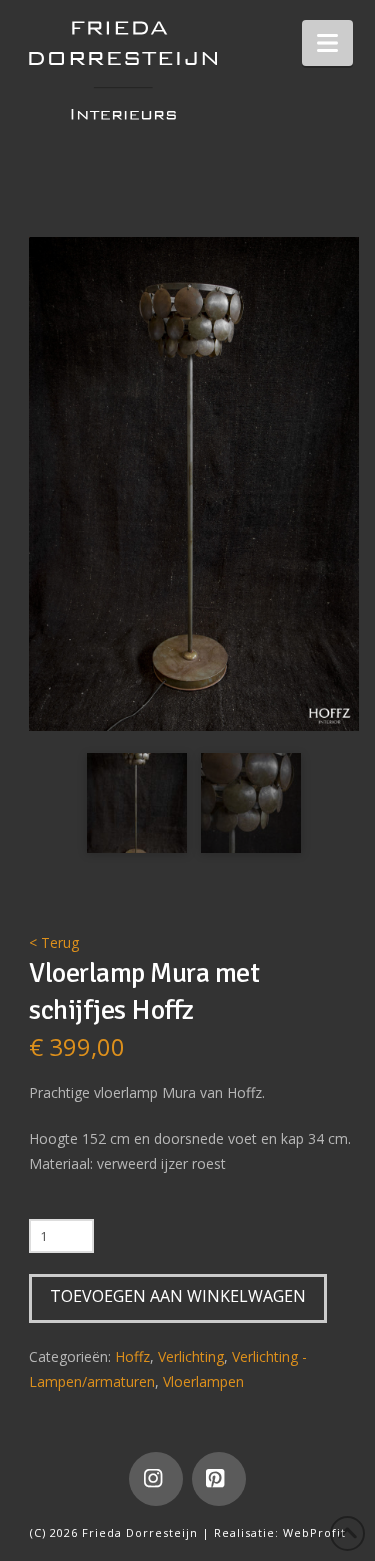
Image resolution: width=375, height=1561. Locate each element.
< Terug (54, 942)
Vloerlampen (203, 1381)
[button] (327, 43)
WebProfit (314, 1532)
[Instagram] (156, 1479)
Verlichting (191, 1356)
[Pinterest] (219, 1479)
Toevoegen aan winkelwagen (178, 1296)
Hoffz (132, 1356)
